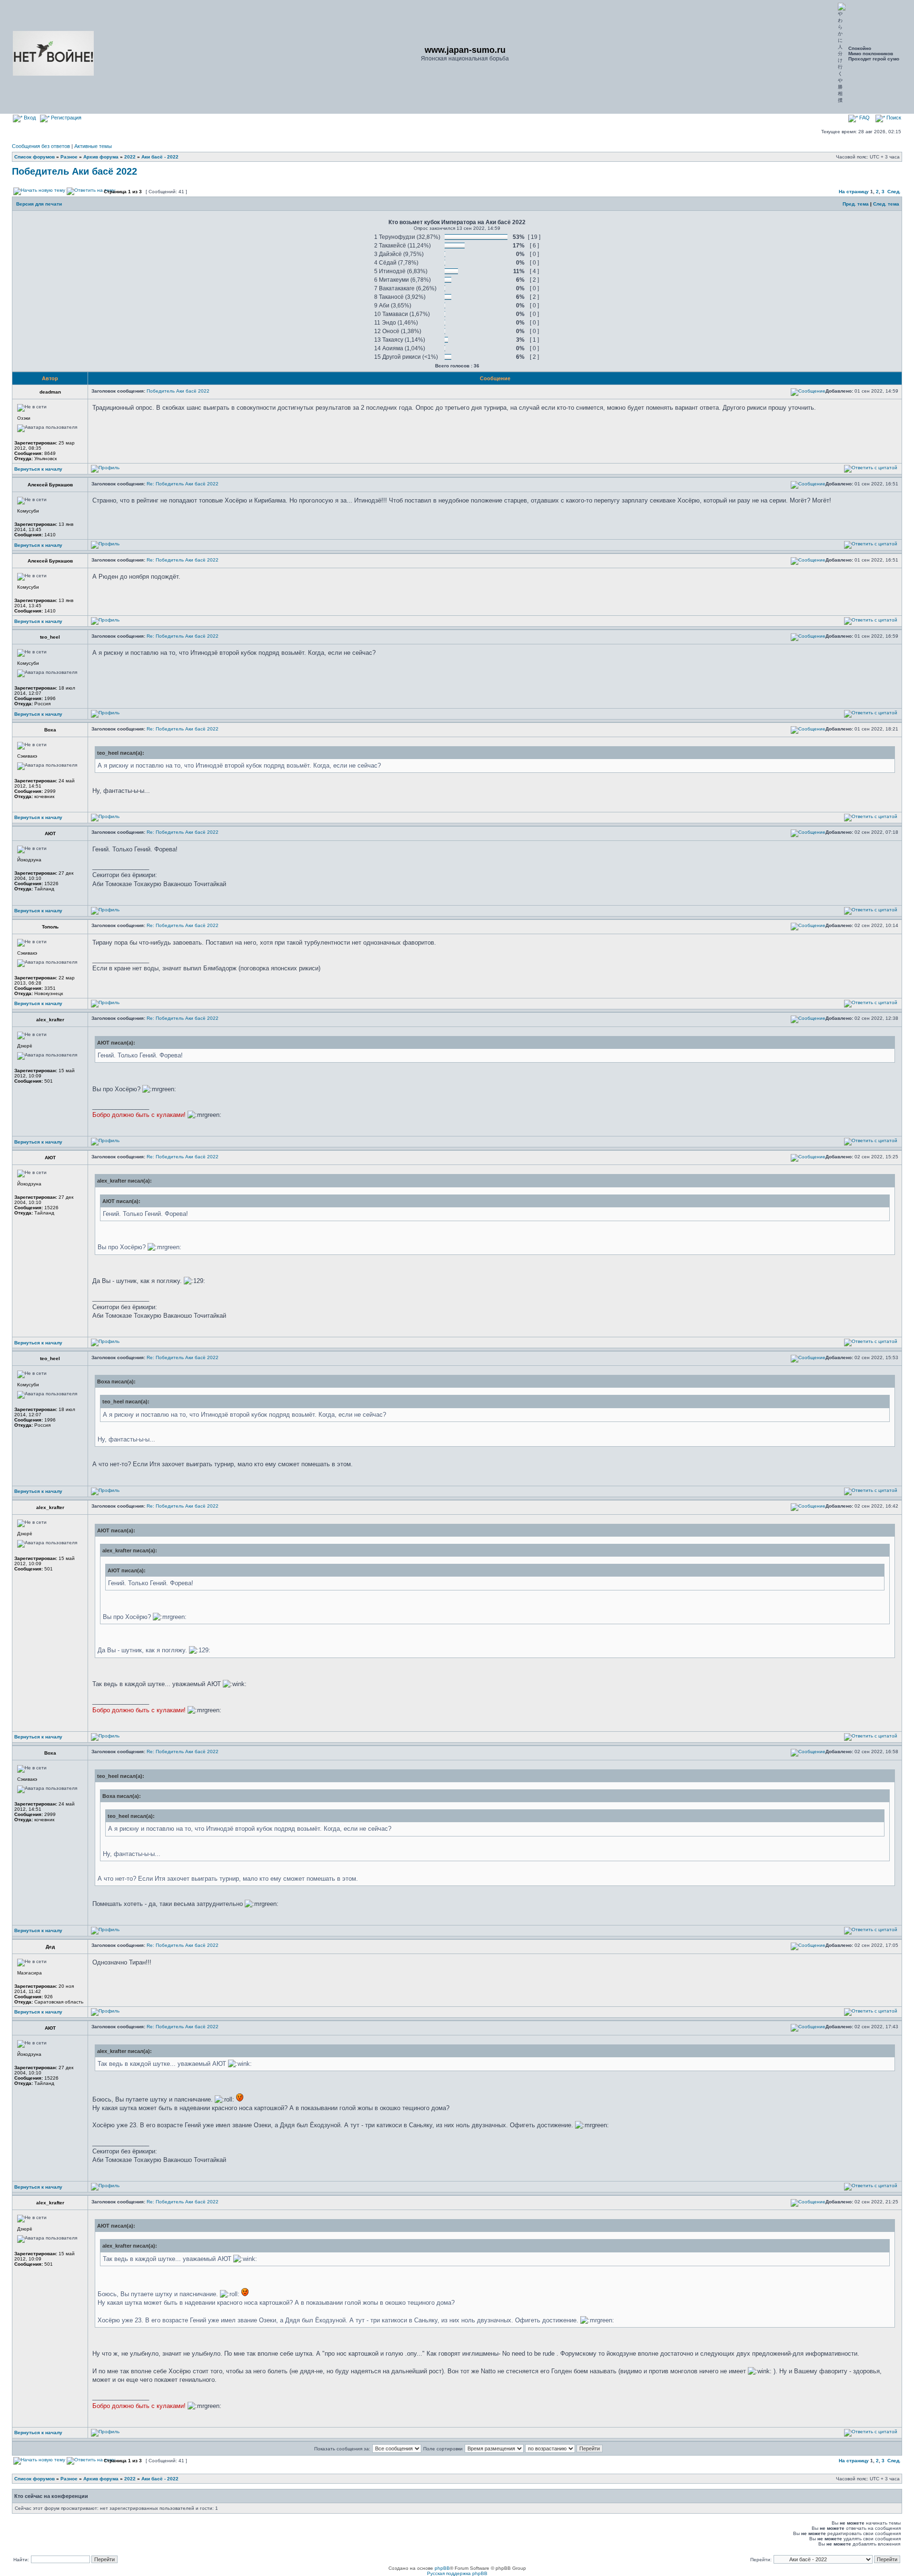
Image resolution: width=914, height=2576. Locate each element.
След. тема (886, 204)
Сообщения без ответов (41, 146)
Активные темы (93, 146)
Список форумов (35, 157)
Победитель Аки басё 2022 (75, 171)
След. (894, 192)
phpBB (442, 2568)
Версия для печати (39, 204)
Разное (69, 157)
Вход (29, 118)
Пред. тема (856, 204)
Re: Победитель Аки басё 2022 (183, 484)
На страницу (854, 192)
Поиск (893, 118)
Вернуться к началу (38, 469)
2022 (130, 157)
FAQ (864, 118)
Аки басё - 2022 (160, 157)
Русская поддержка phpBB (457, 2573)
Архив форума (101, 157)
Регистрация (65, 118)
